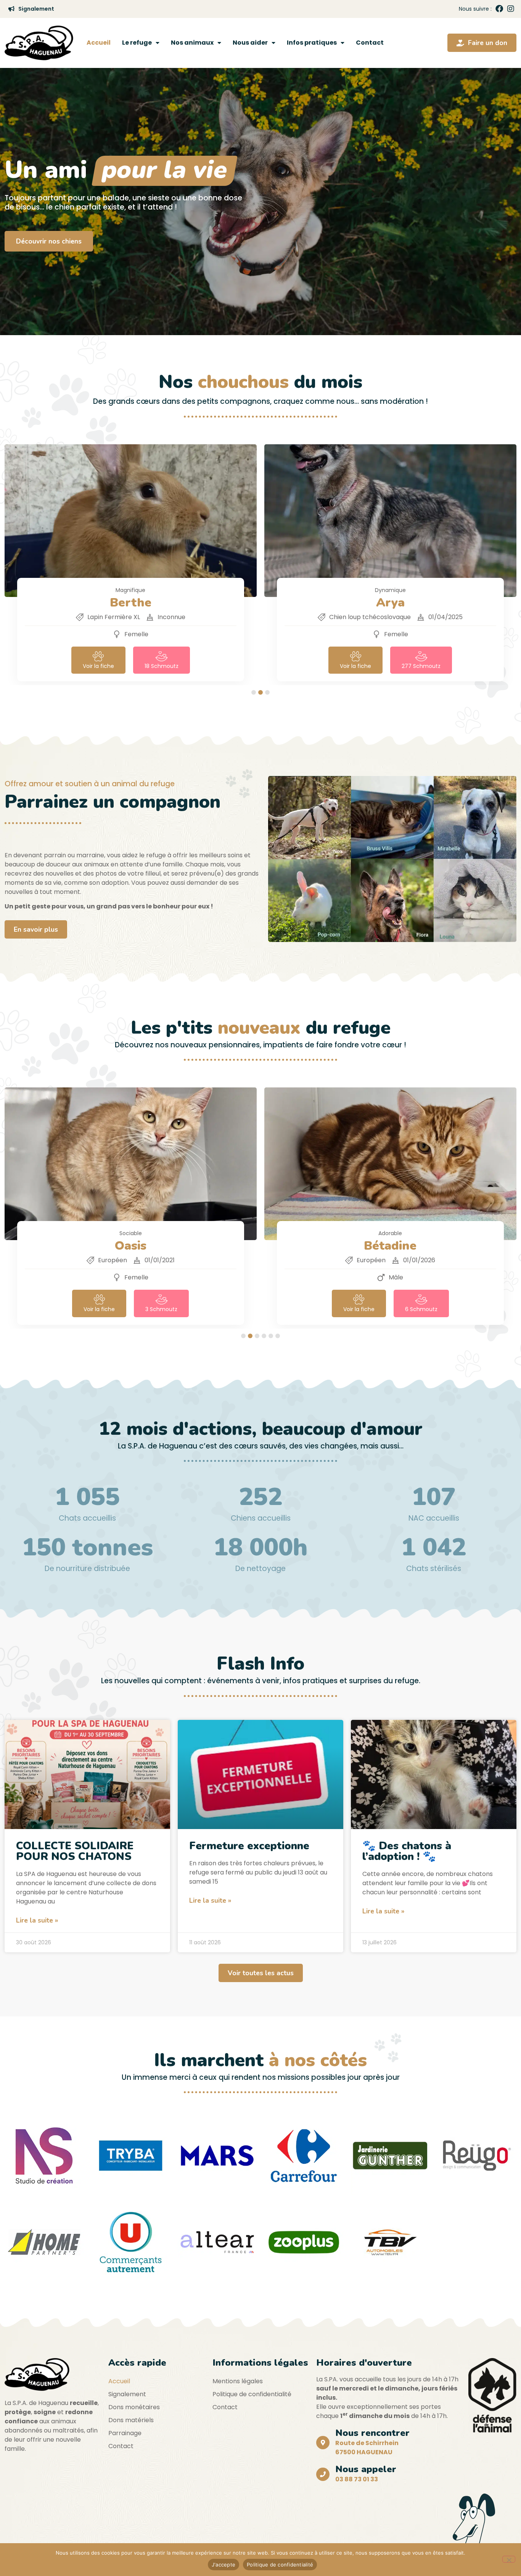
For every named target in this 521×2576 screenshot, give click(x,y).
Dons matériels (131, 2420)
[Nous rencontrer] (323, 2443)
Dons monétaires (134, 2407)
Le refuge (137, 43)
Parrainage (125, 2433)
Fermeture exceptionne (249, 1846)
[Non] (509, 2559)
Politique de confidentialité (252, 2394)
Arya (131, 602)
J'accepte (224, 2565)
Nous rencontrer (372, 2433)
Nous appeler (366, 2469)
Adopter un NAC (42, 241)
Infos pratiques (312, 43)
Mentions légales (238, 2381)
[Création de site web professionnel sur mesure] (44, 2156)
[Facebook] (499, 9)
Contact (370, 43)
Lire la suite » (37, 1920)
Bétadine (130, 1246)
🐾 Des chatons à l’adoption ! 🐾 (407, 1851)
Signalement (127, 2394)
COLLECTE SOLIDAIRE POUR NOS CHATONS (75, 1851)
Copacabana (390, 1246)
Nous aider (250, 43)
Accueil (99, 43)
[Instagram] (511, 9)
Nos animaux (192, 43)
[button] (254, 692)
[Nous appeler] (323, 2474)
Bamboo (390, 602)
